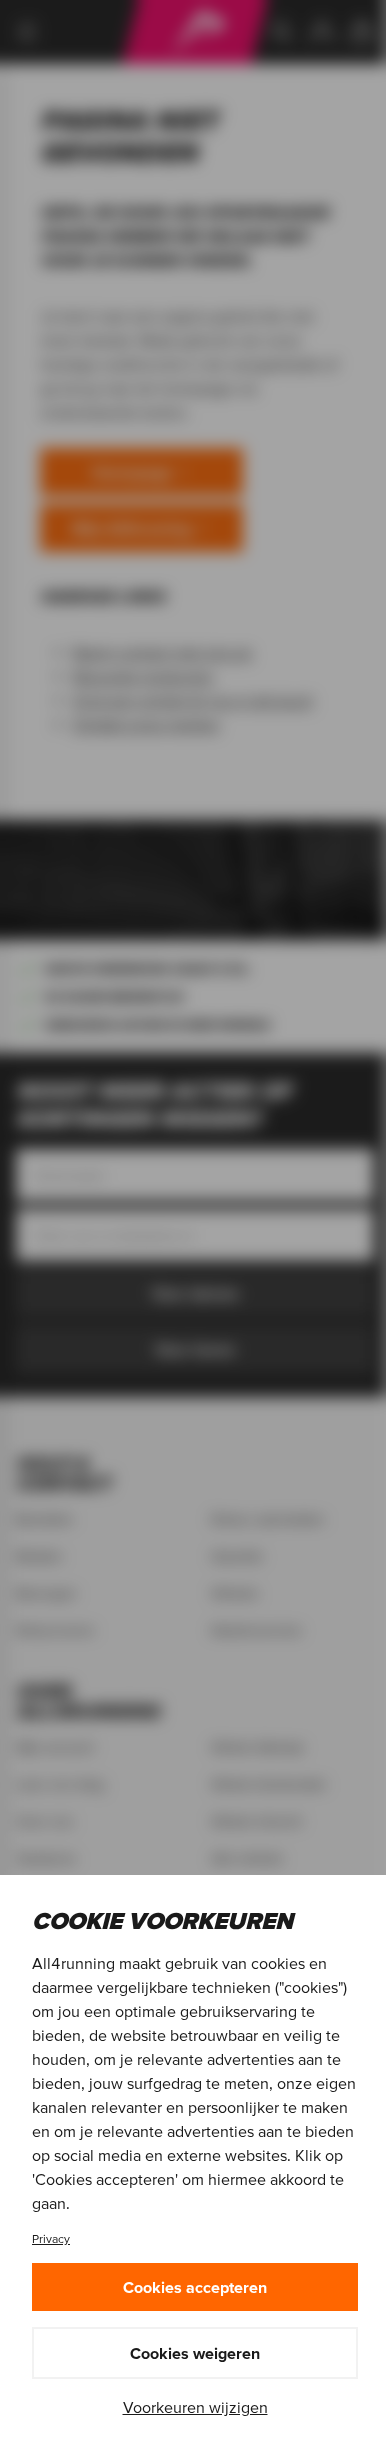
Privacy (51, 2238)
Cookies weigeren (195, 2353)
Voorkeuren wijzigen (195, 2407)
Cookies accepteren (195, 2287)
